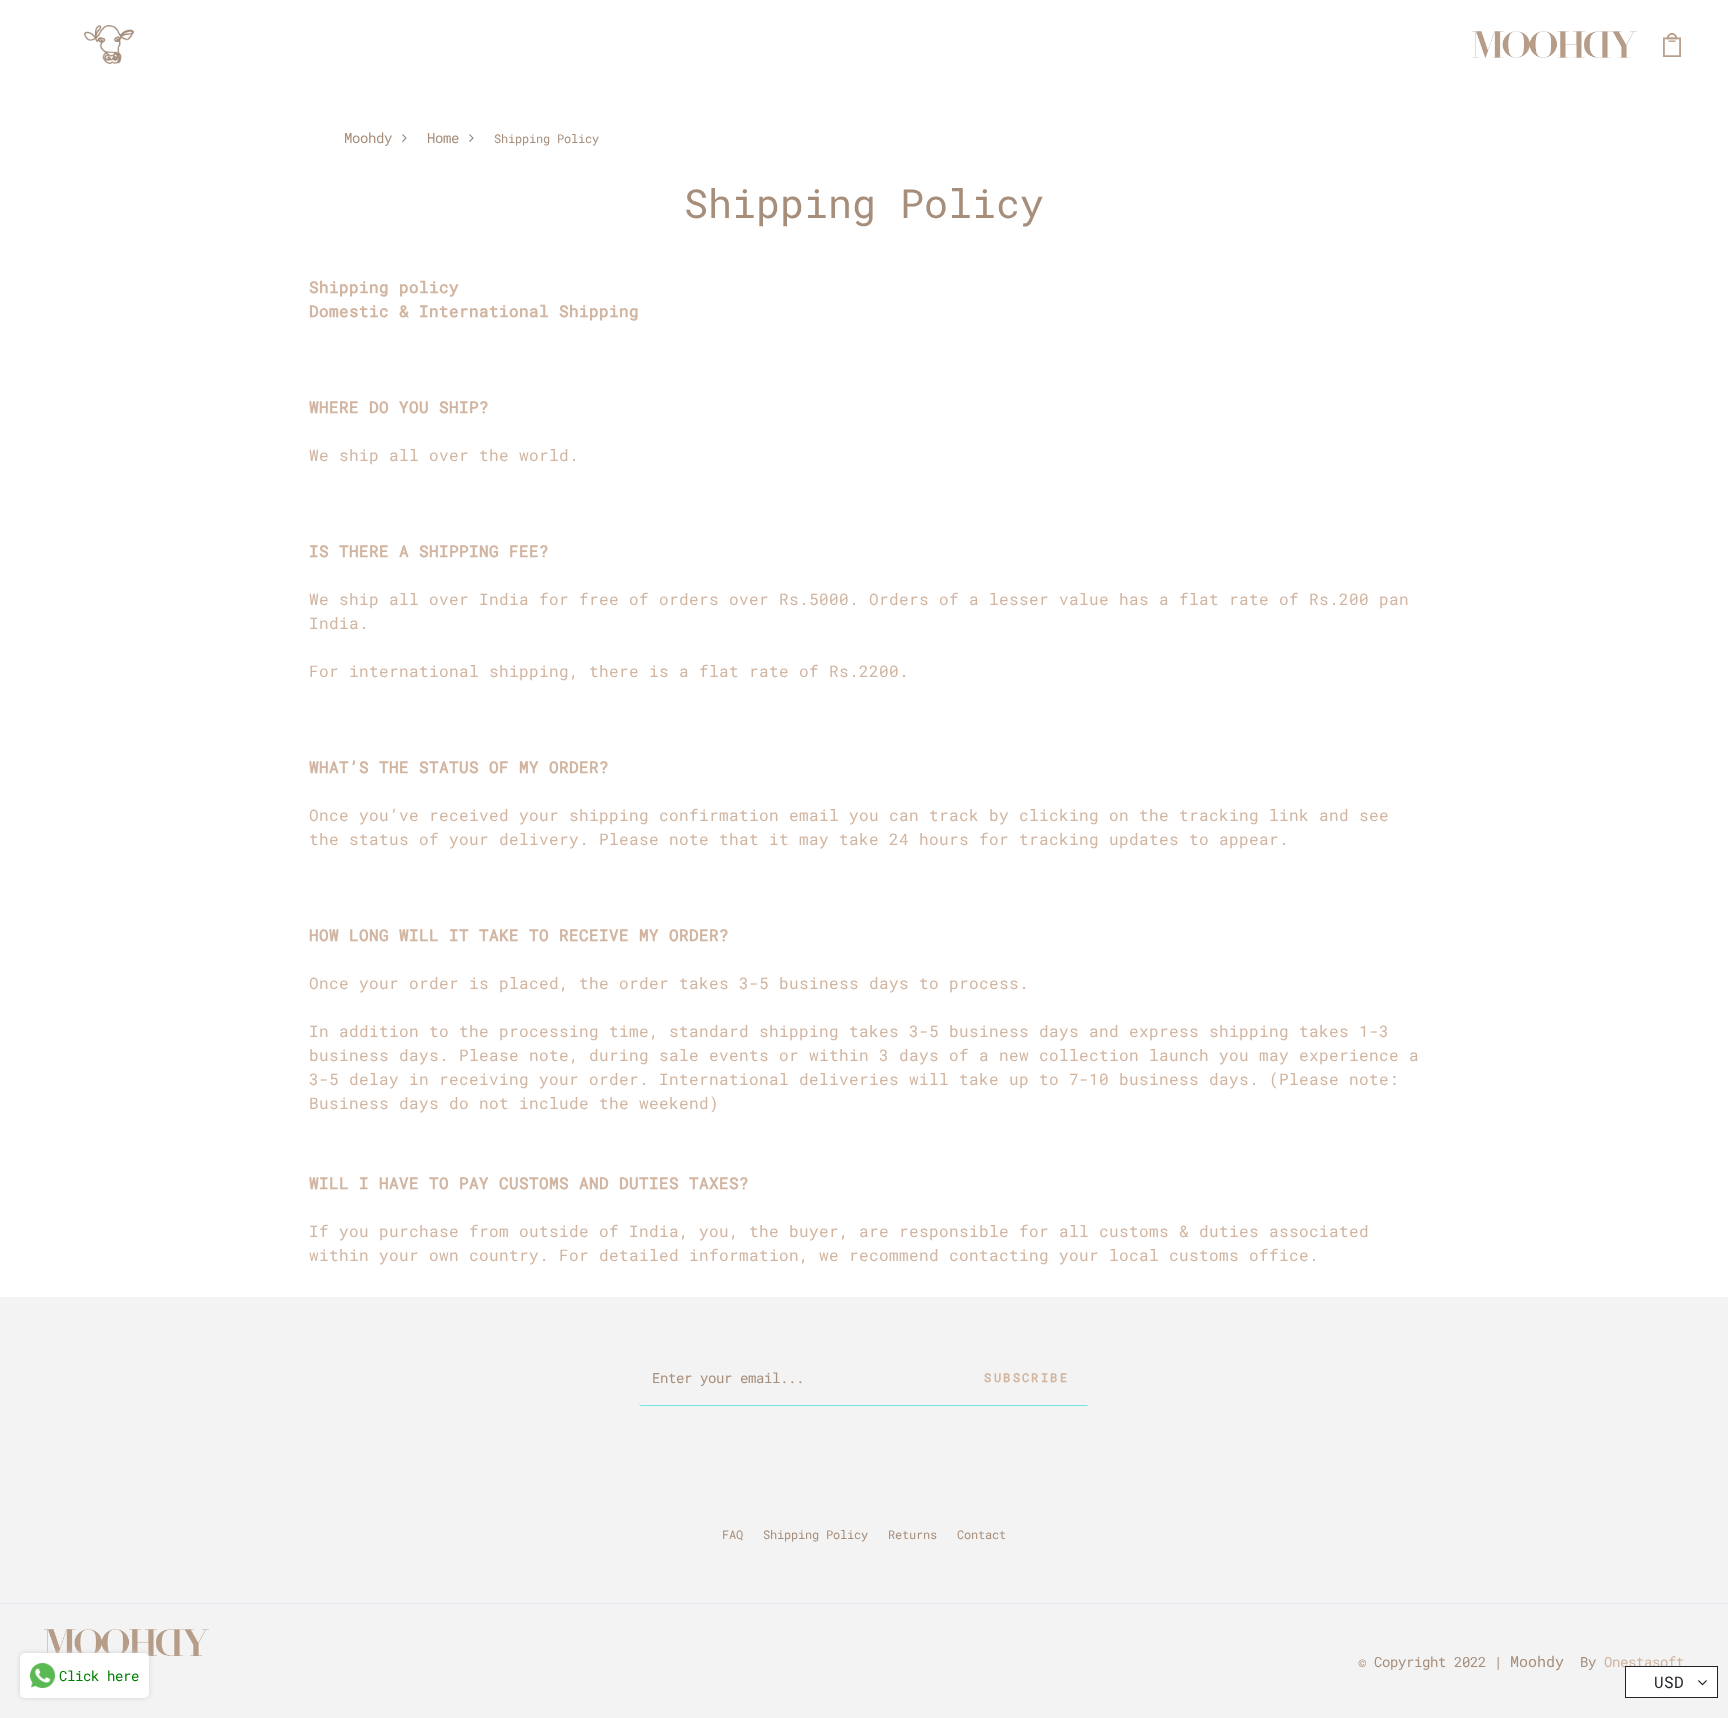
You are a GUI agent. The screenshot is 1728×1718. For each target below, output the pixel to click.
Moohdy (368, 137)
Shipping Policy (815, 1534)
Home (443, 137)
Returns (912, 1534)
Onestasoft (1644, 1661)
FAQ (732, 1534)
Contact (981, 1534)
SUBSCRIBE (1026, 1377)
